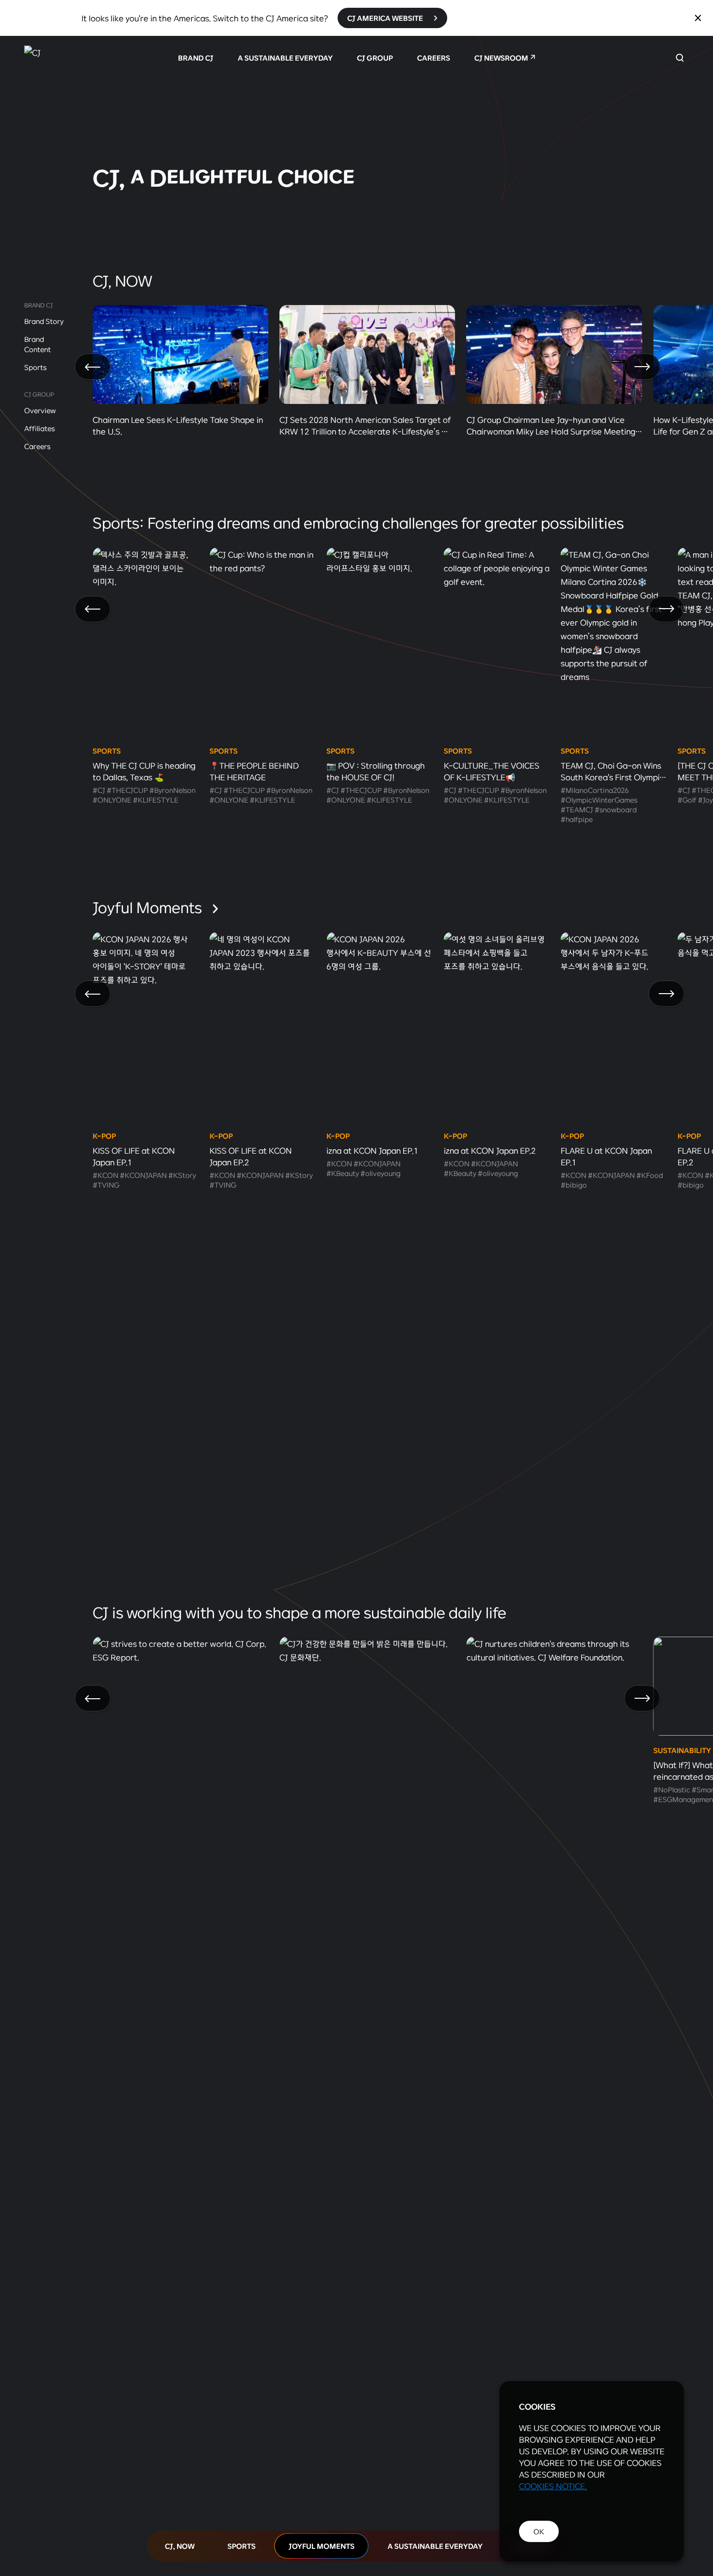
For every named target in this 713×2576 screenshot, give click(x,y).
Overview (40, 410)
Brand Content (38, 344)
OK (539, 2531)
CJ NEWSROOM (501, 58)
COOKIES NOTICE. (553, 2486)
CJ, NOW (180, 2546)
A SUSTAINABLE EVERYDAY (285, 58)
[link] (356, 129)
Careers (37, 446)
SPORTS (242, 2546)
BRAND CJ (196, 58)
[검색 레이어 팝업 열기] (680, 58)
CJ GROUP (375, 58)
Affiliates (40, 428)
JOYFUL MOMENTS (322, 2546)
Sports (35, 367)
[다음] (642, 367)
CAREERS (434, 58)
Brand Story (44, 321)
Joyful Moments (149, 907)
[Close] (698, 18)
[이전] (93, 367)
